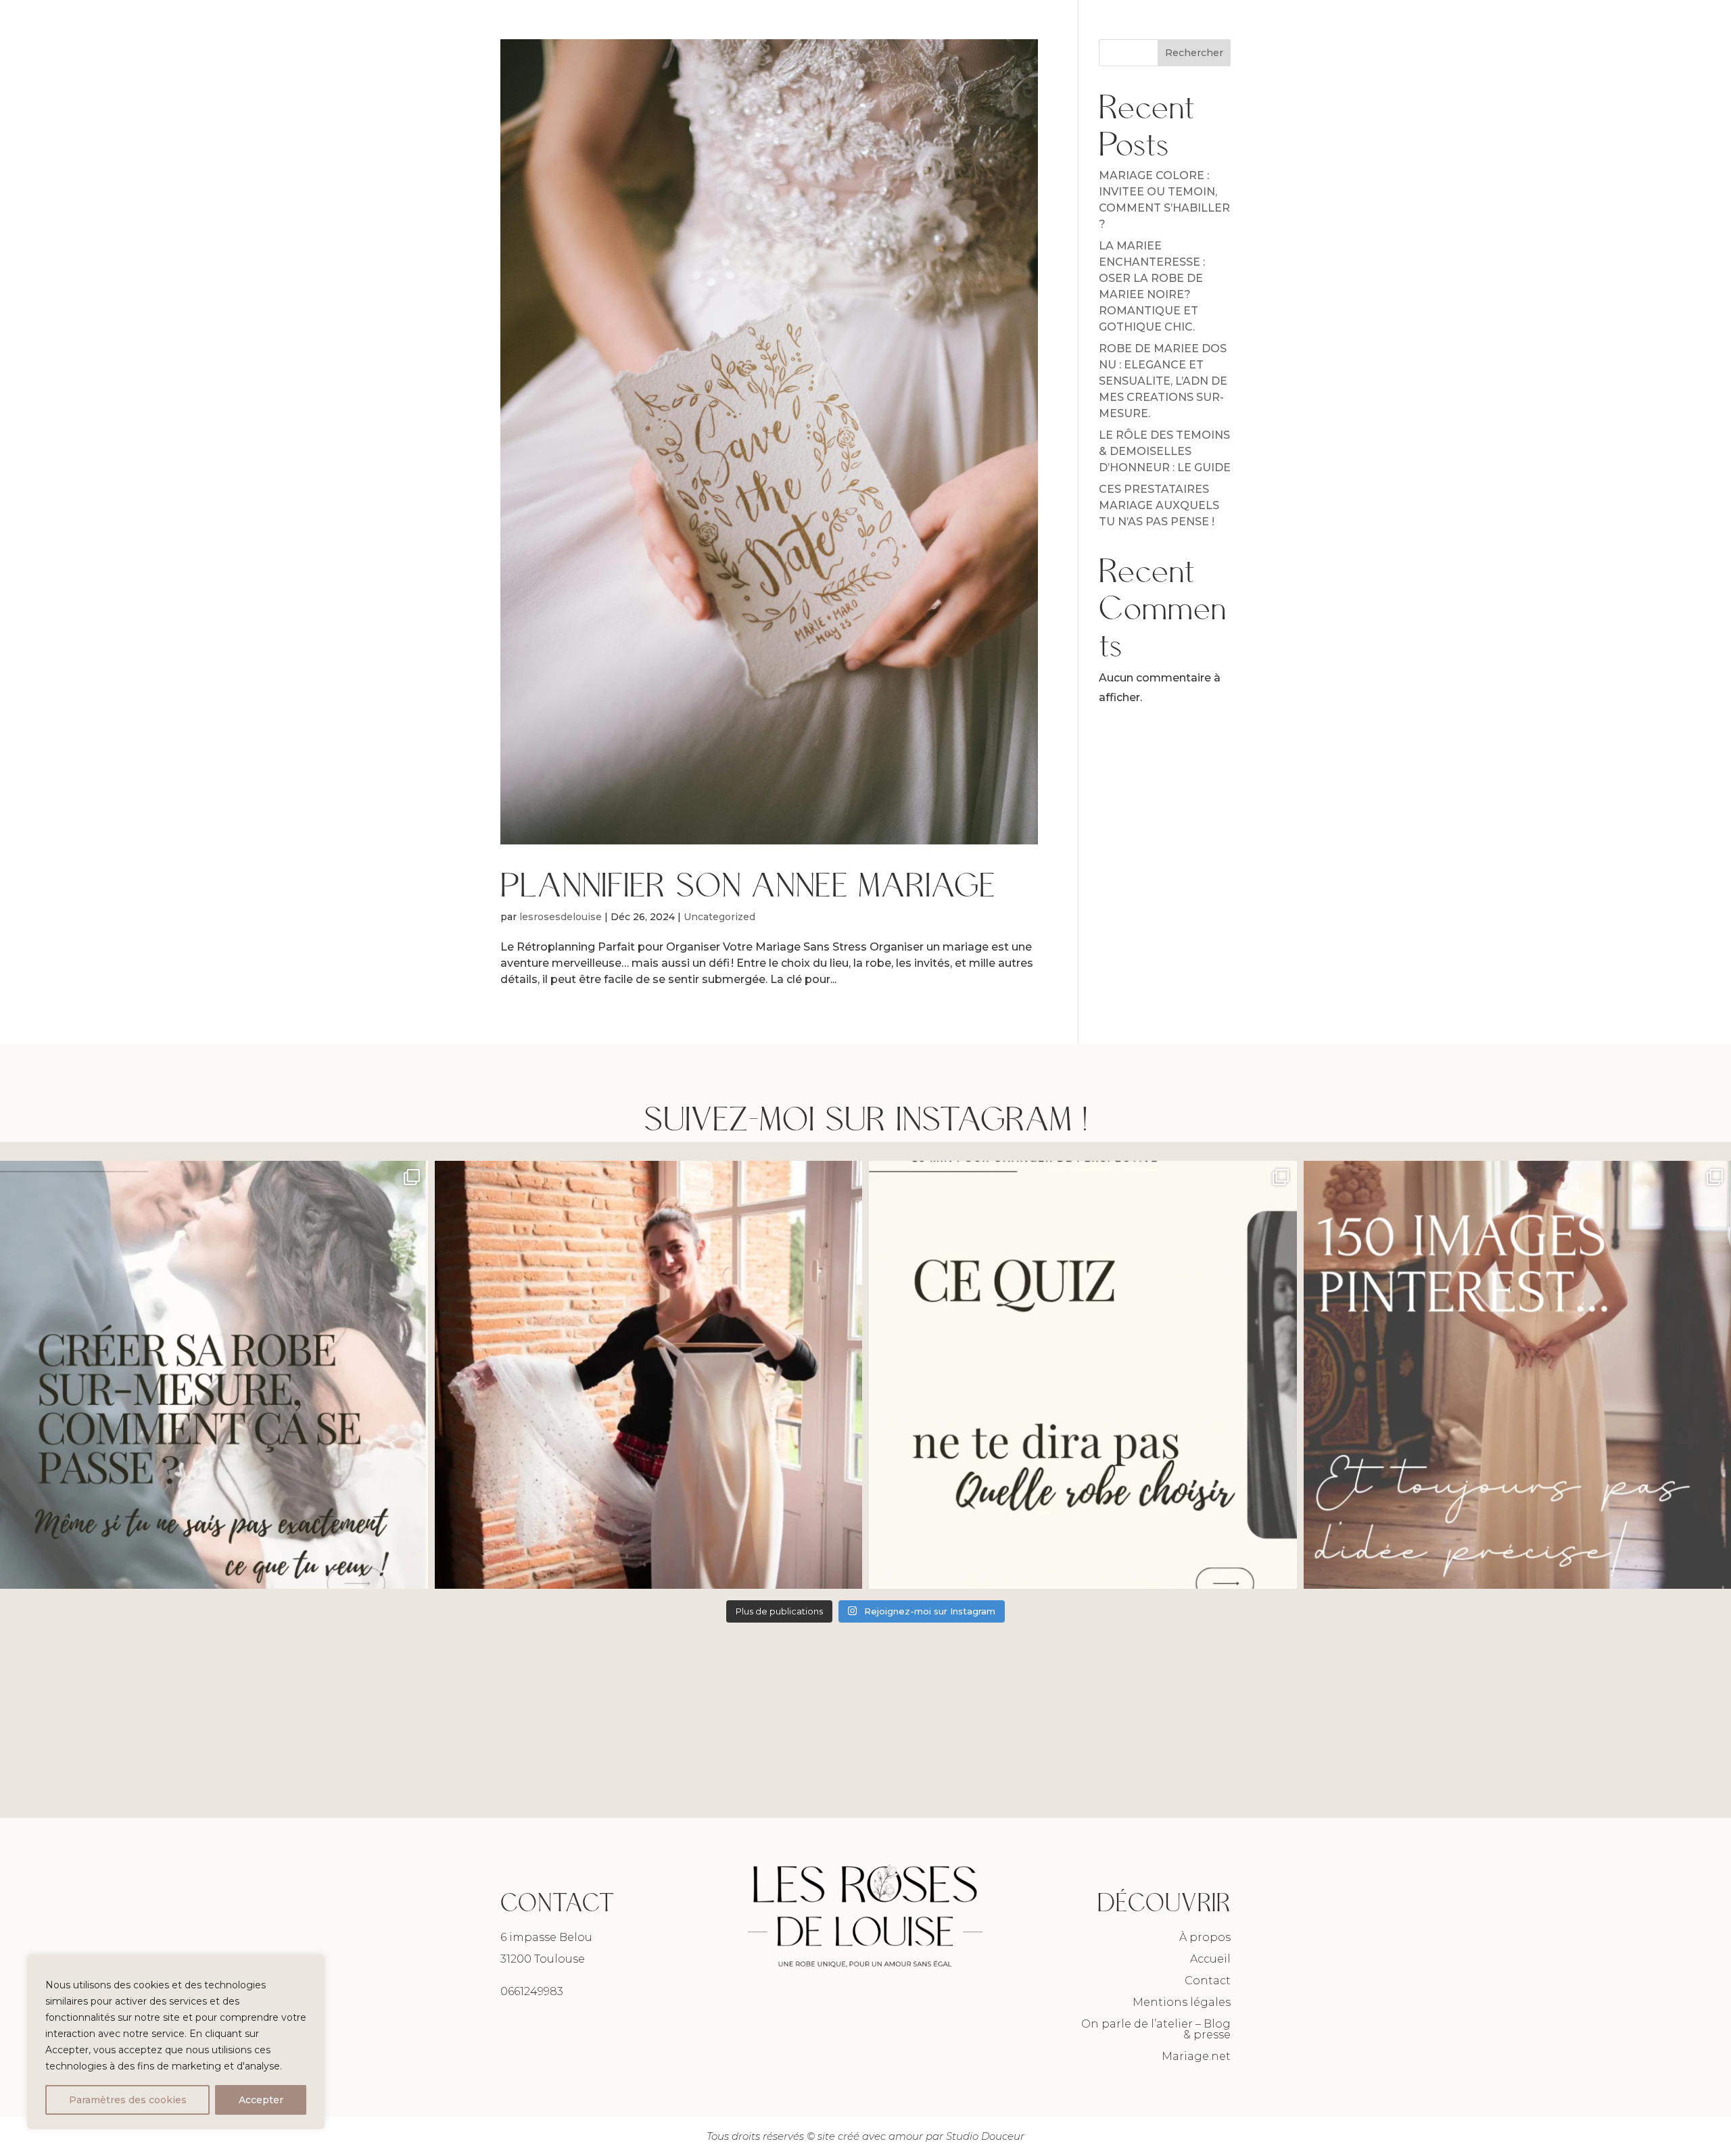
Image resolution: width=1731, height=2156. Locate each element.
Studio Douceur (985, 2136)
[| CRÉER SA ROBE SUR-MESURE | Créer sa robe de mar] (214, 1375)
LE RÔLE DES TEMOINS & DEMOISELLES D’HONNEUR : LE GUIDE (1165, 451)
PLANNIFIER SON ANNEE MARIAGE (748, 883)
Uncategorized (719, 917)
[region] (176, 2042)
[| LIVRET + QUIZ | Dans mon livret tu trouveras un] (1083, 1375)
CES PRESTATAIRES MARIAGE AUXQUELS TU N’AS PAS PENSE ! (1159, 505)
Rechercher (1194, 53)
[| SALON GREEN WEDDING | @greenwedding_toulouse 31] (649, 1375)
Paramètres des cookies (128, 2100)
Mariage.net (1196, 2056)
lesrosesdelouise (561, 917)
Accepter (261, 2100)
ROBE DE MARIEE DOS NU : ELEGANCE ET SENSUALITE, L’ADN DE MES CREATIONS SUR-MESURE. (1163, 381)
